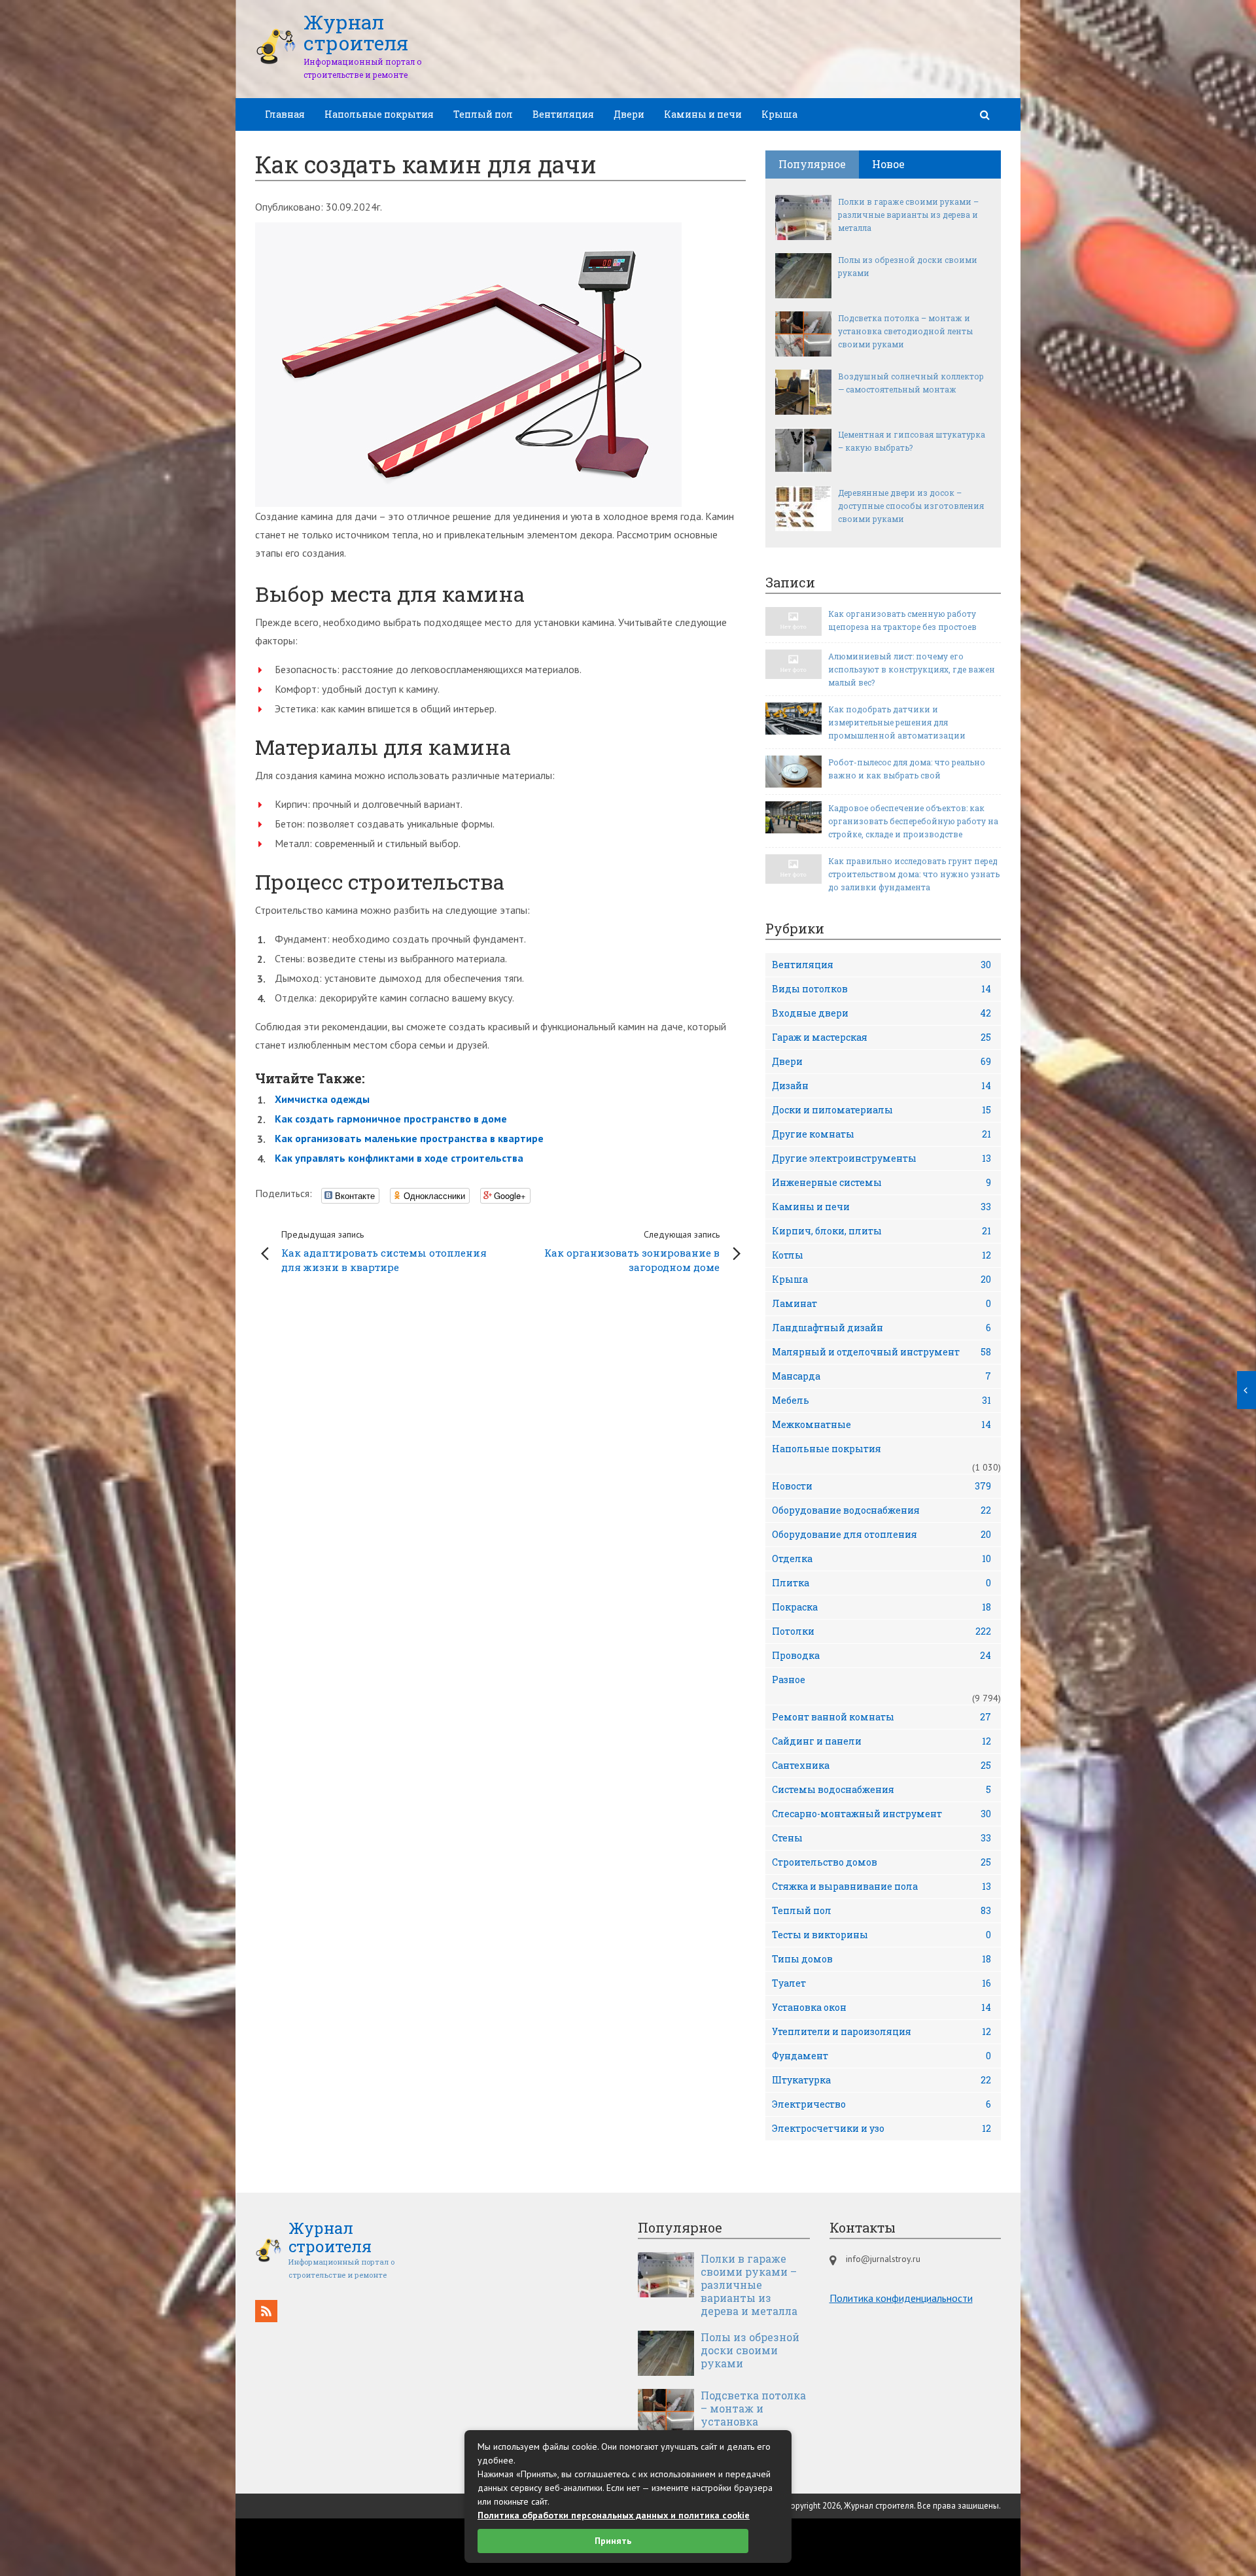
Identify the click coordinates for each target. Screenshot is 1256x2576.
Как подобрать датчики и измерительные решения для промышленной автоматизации (897, 722)
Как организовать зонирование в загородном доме (632, 1251)
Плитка (881, 1583)
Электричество (881, 2104)
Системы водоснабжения (881, 1789)
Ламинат (881, 1303)
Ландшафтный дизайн (881, 1328)
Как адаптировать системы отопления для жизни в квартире (384, 1251)
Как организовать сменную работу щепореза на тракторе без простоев (902, 620)
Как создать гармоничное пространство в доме (391, 1119)
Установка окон (881, 2007)
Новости (881, 1486)
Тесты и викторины (881, 1935)
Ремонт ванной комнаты (881, 1717)
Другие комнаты (881, 1134)
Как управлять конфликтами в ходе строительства (399, 1158)
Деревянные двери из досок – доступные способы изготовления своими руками (911, 506)
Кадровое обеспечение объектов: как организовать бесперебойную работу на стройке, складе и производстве (913, 821)
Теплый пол (483, 114)
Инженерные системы (881, 1182)
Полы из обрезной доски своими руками (908, 266)
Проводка (881, 1655)
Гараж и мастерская (881, 1037)
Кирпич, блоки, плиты (881, 1231)
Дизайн (881, 1086)
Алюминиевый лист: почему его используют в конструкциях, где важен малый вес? (912, 669)
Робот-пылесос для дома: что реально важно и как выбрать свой (907, 769)
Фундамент (881, 2056)
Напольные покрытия (379, 114)
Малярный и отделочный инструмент (881, 1352)
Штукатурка (881, 2080)
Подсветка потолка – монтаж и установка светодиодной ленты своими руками (905, 331)
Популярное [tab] (812, 164)
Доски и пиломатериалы (881, 1110)
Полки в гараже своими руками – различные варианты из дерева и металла (908, 215)
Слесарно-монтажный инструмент (881, 1814)
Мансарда (881, 1376)
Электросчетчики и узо (881, 2128)
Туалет (881, 1983)
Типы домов (881, 1959)
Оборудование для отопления (881, 1534)
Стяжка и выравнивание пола (881, 1886)
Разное (789, 1680)
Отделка (881, 1558)
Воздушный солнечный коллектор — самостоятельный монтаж (911, 383)
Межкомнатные (881, 1424)
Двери (629, 114)
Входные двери (881, 1013)
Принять (613, 2541)
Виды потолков (881, 989)
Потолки (881, 1631)
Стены (881, 1838)
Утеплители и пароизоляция (881, 2031)
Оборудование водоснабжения (881, 1510)
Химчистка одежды (322, 1099)
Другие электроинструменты (881, 1158)
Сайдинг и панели (881, 1741)
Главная (285, 114)
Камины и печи (703, 114)
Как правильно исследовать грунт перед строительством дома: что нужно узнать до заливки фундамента (914, 874)
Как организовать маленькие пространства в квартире (409, 1138)
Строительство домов (881, 1862)
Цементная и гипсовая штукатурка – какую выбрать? (912, 441)
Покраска (881, 1607)
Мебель (881, 1400)
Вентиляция (563, 114)
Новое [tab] (888, 164)
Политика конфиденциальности (901, 2298)
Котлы (881, 1255)
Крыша (779, 114)
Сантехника (881, 1765)
